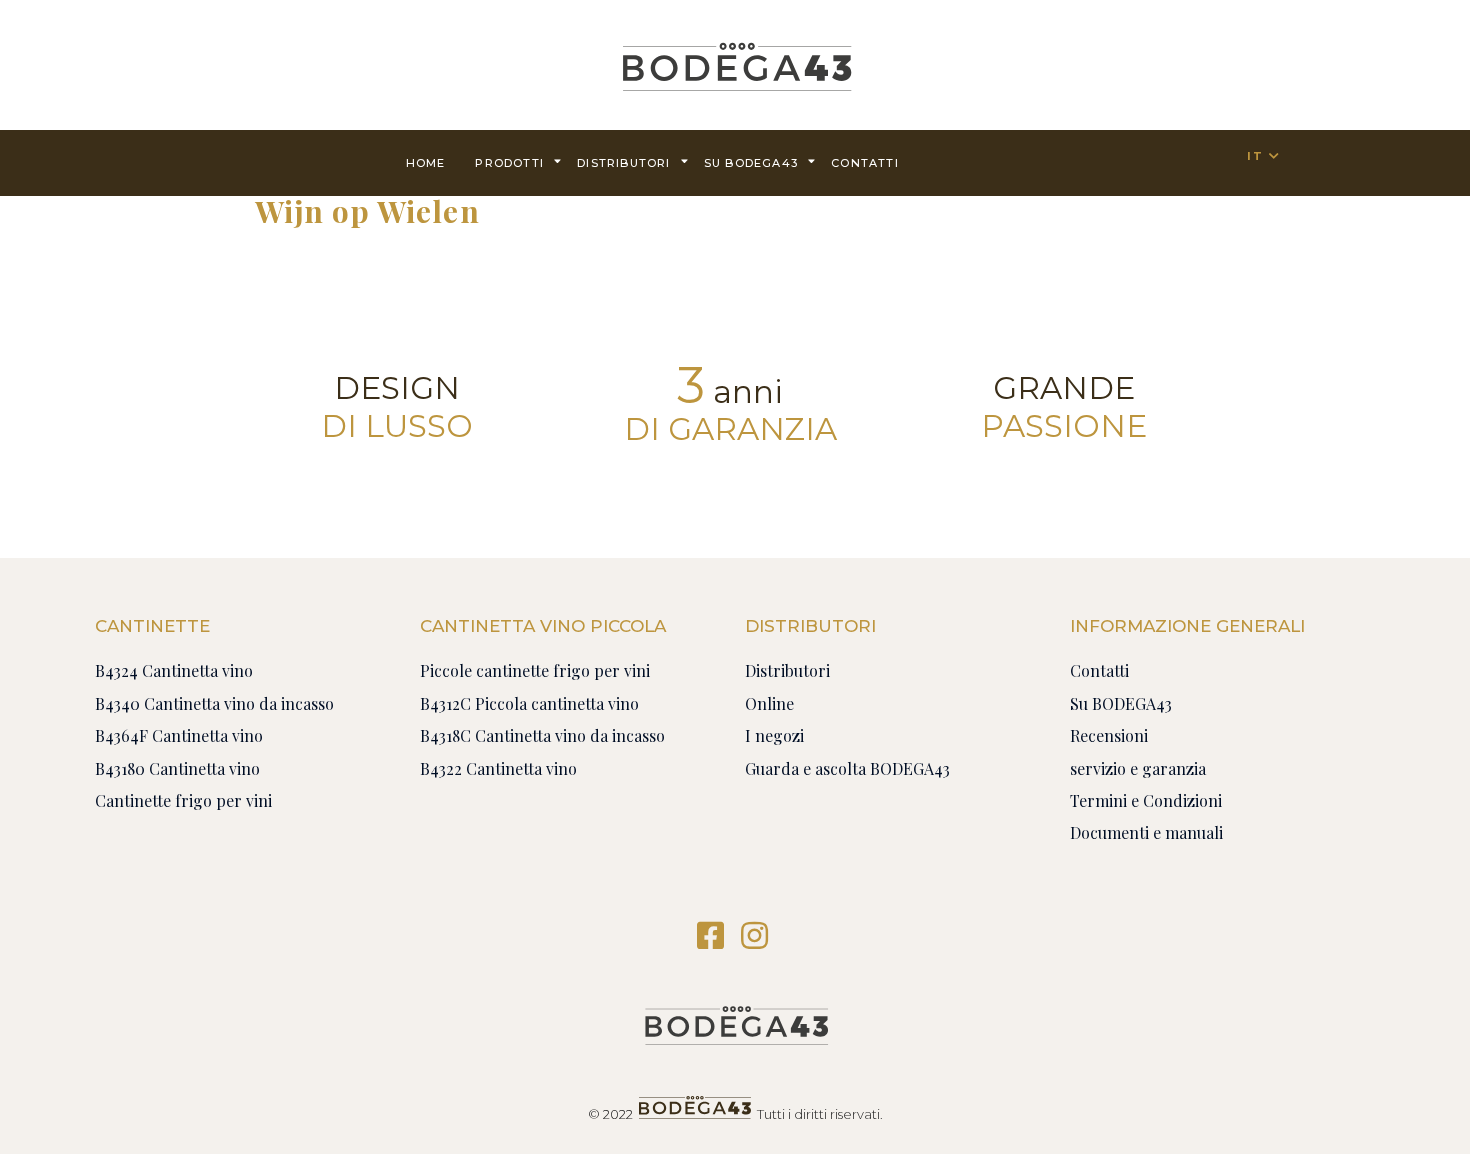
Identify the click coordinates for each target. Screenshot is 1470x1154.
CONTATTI (865, 163)
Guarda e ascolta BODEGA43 (847, 768)
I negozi (774, 735)
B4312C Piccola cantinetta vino (529, 703)
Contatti (1099, 670)
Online (769, 703)
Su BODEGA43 (751, 163)
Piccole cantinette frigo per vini (535, 670)
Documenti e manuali (1146, 832)
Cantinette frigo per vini (183, 800)
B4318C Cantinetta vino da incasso (542, 735)
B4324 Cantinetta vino (174, 670)
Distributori (623, 163)
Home (426, 163)
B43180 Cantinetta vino (177, 768)
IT (1254, 156)
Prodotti (509, 163)
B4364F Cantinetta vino (179, 735)
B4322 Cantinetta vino (498, 768)
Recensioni (1109, 735)
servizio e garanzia (1138, 768)
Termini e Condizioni (1146, 800)
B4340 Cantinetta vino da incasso (214, 703)
